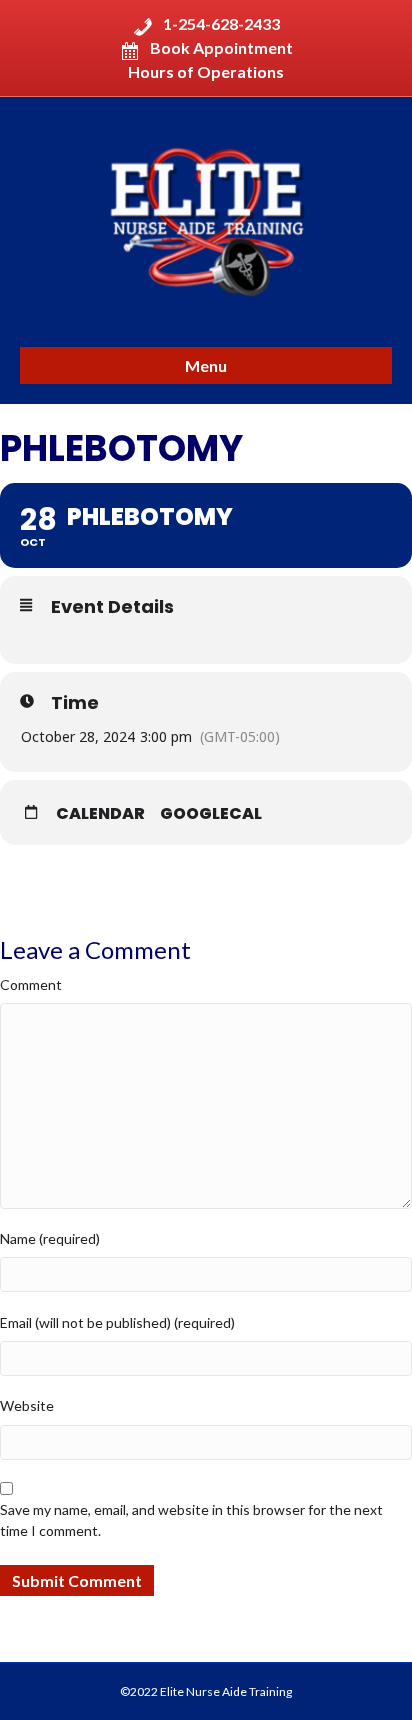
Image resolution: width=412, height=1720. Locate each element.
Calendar (100, 814)
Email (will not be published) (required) (117, 1322)
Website (27, 1405)
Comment (31, 984)
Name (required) (50, 1238)
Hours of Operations (206, 72)
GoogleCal (211, 814)
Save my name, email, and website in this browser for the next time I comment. (191, 1519)
